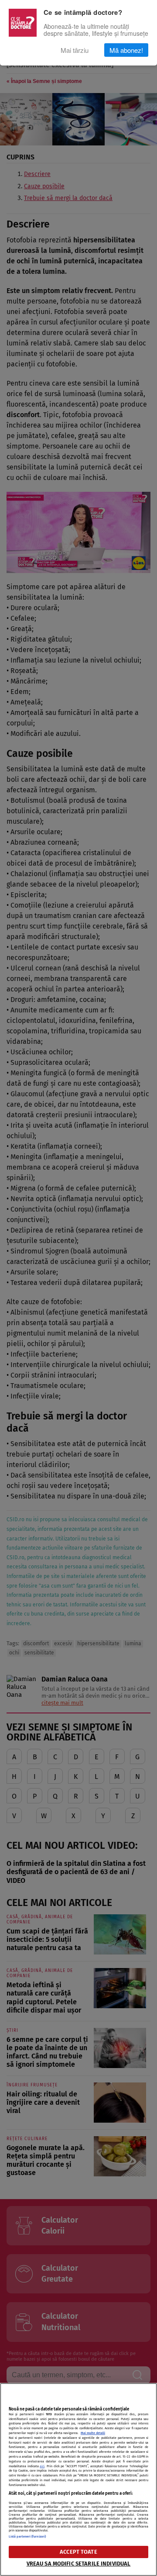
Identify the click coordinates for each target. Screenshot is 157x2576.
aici (42, 2466)
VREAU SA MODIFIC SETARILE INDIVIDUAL (79, 2564)
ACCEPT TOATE (78, 2552)
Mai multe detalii (93, 2433)
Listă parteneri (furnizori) (27, 2536)
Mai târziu (75, 50)
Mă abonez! (126, 50)
